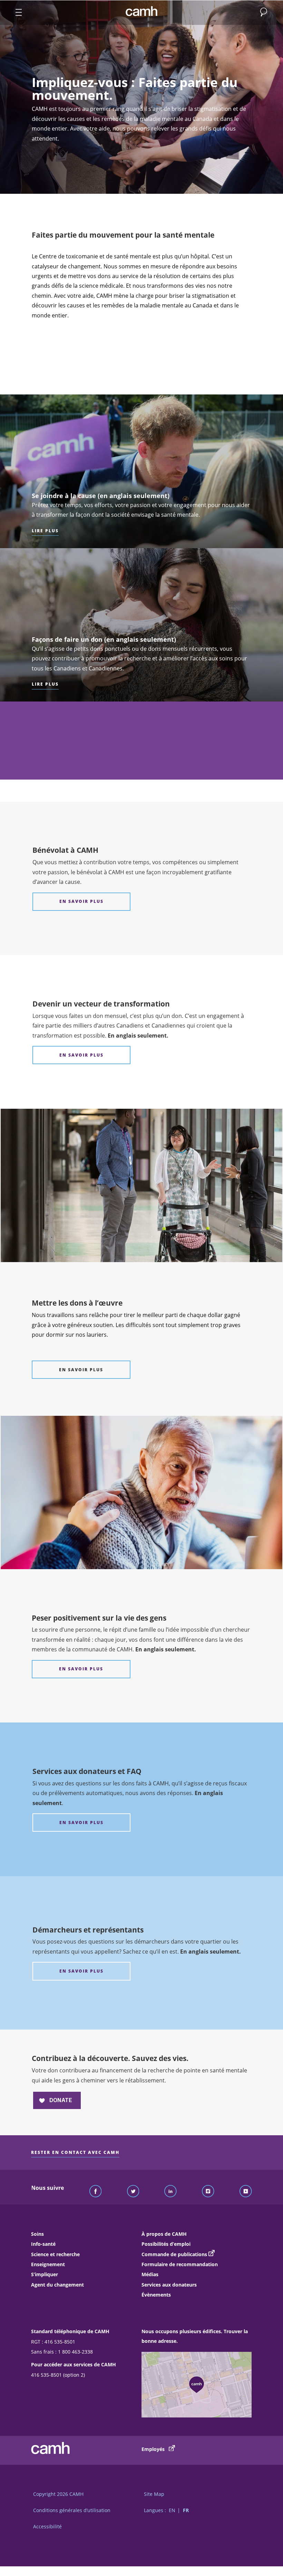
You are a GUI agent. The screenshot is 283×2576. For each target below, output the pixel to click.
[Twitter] (133, 2192)
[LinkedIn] (170, 2192)
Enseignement (48, 2264)
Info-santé (43, 2244)
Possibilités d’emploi (166, 2244)
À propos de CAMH (164, 2234)
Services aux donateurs (169, 2285)
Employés (154, 2449)
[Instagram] (208, 2192)
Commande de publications (174, 2254)
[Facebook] (96, 2192)
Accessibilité (47, 2526)
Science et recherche (55, 2254)
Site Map (154, 2494)
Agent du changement (57, 2285)
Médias (150, 2274)
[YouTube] (246, 2192)
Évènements (156, 2295)
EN (172, 2510)
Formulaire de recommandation (180, 2264)
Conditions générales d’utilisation (72, 2510)
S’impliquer (45, 2274)
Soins (37, 2234)
